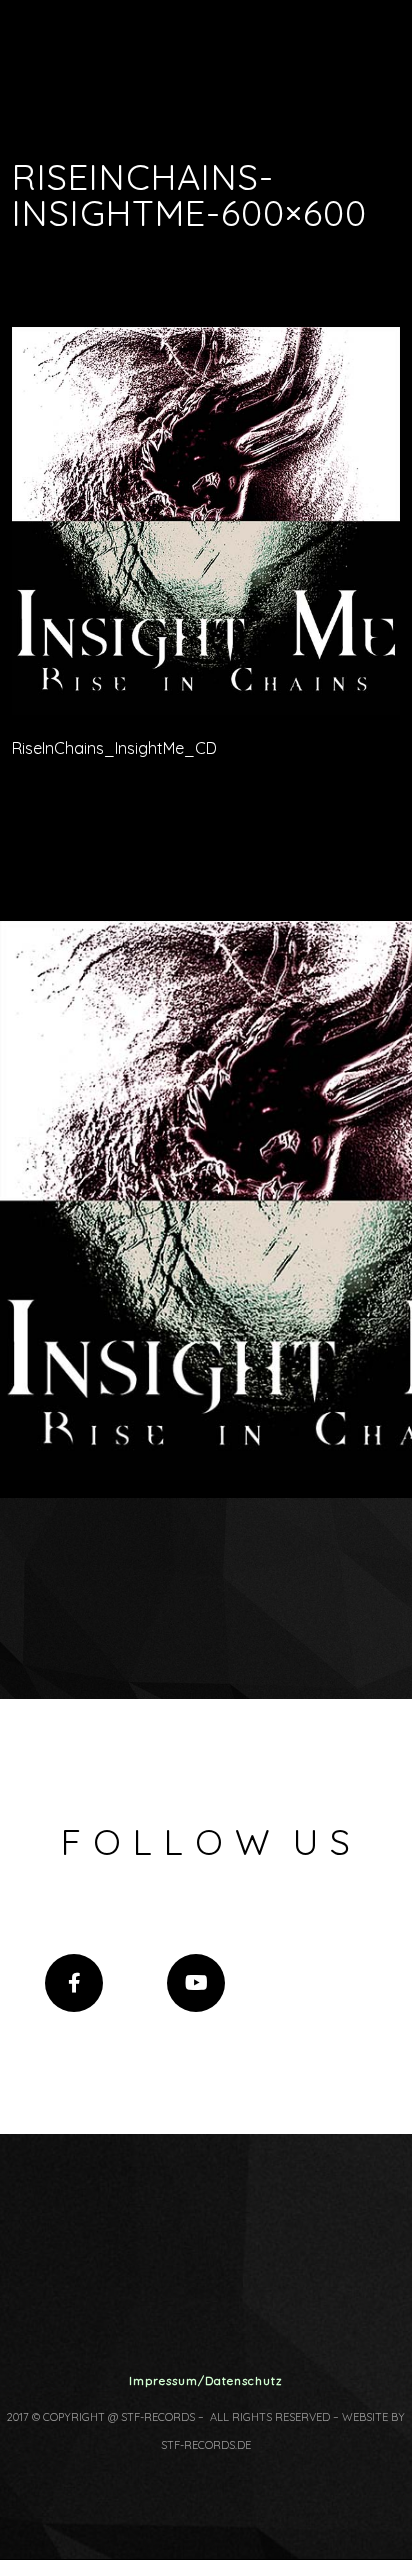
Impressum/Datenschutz (206, 2380)
